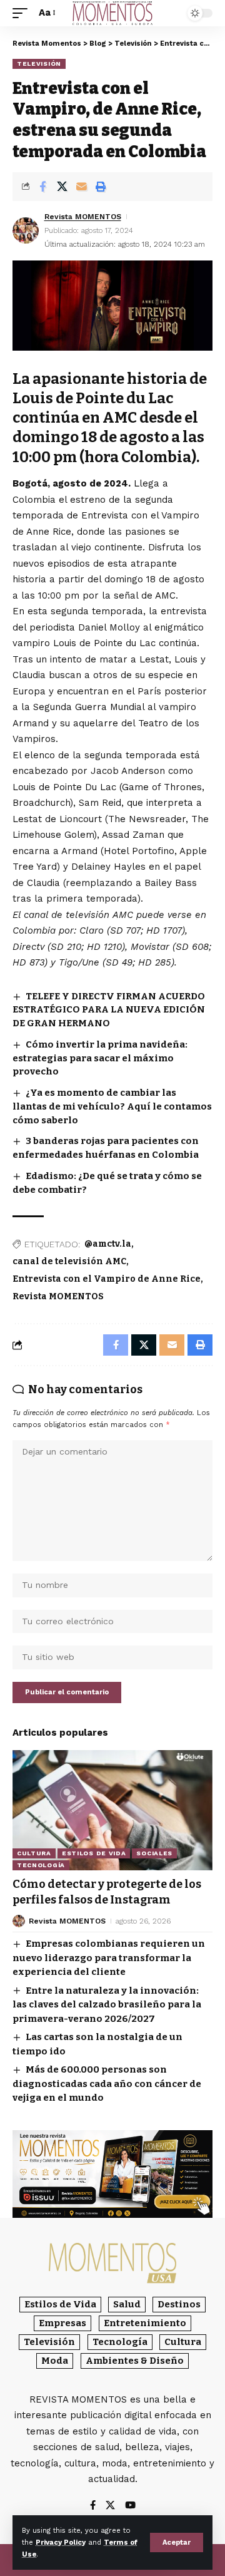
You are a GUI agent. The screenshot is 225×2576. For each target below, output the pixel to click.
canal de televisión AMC (69, 1261)
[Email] (81, 187)
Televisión (39, 64)
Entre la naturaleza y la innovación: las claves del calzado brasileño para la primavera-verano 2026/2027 (107, 2005)
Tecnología (41, 1865)
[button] (177, 2543)
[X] (110, 2506)
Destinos (179, 2304)
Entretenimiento (145, 2323)
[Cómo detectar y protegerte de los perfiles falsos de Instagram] (112, 1810)
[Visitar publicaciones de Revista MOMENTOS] (26, 230)
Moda (55, 2361)
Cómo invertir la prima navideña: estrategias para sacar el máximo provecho (100, 1058)
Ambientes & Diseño (135, 2361)
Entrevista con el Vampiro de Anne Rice (107, 1279)
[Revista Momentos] (112, 13)
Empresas (62, 2323)
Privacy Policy (61, 2543)
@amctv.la (108, 1244)
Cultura (34, 1853)
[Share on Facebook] (42, 187)
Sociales (154, 1853)
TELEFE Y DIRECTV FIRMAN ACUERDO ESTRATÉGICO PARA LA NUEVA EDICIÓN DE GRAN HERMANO (109, 1010)
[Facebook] (93, 2506)
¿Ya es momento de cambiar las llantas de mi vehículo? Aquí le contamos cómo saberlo (112, 1106)
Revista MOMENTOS (83, 217)
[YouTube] (130, 2506)
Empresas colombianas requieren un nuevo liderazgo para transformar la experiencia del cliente (109, 1958)
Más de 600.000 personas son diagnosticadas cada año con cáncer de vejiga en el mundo (107, 2084)
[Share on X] (62, 187)
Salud (127, 2304)
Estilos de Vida (94, 1853)
